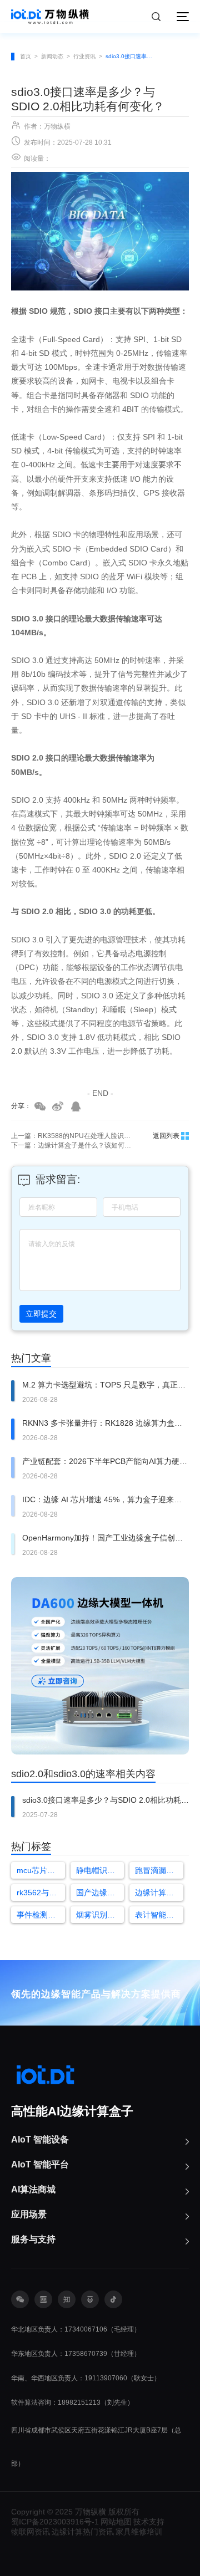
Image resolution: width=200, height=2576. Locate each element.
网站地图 (116, 2522)
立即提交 (41, 1314)
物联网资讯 (31, 2532)
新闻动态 (52, 56)
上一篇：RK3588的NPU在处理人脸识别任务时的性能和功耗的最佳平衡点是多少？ (72, 1136)
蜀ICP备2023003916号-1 (55, 2522)
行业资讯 (84, 56)
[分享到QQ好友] (76, 1106)
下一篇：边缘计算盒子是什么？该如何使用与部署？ (72, 1145)
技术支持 (149, 2522)
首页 (26, 56)
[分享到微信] (40, 1106)
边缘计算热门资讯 (83, 2532)
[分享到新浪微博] (58, 1106)
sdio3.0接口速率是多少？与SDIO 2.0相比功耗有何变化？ (132, 56)
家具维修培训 (139, 2532)
